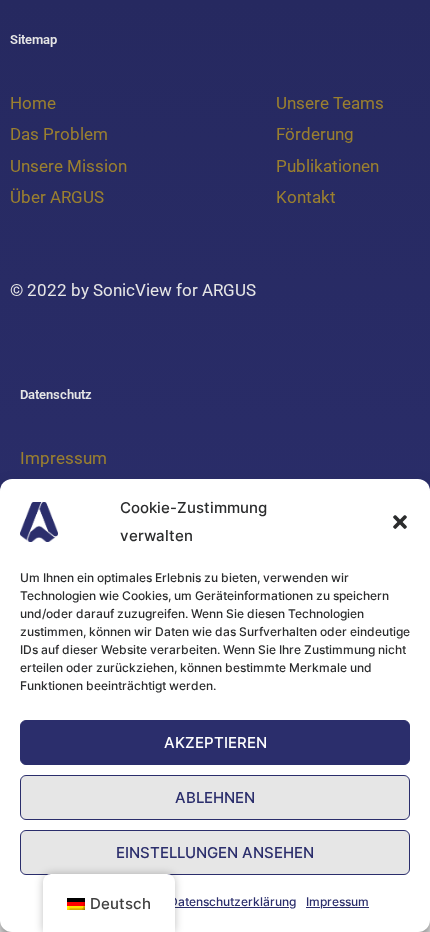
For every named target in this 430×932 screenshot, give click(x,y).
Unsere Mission (68, 166)
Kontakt (306, 197)
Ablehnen (215, 797)
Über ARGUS (57, 197)
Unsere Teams (330, 103)
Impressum (337, 901)
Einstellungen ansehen (215, 852)
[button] (400, 522)
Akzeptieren (215, 742)
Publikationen (327, 166)
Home (35, 103)
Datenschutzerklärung (232, 901)
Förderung (315, 134)
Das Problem (59, 134)
